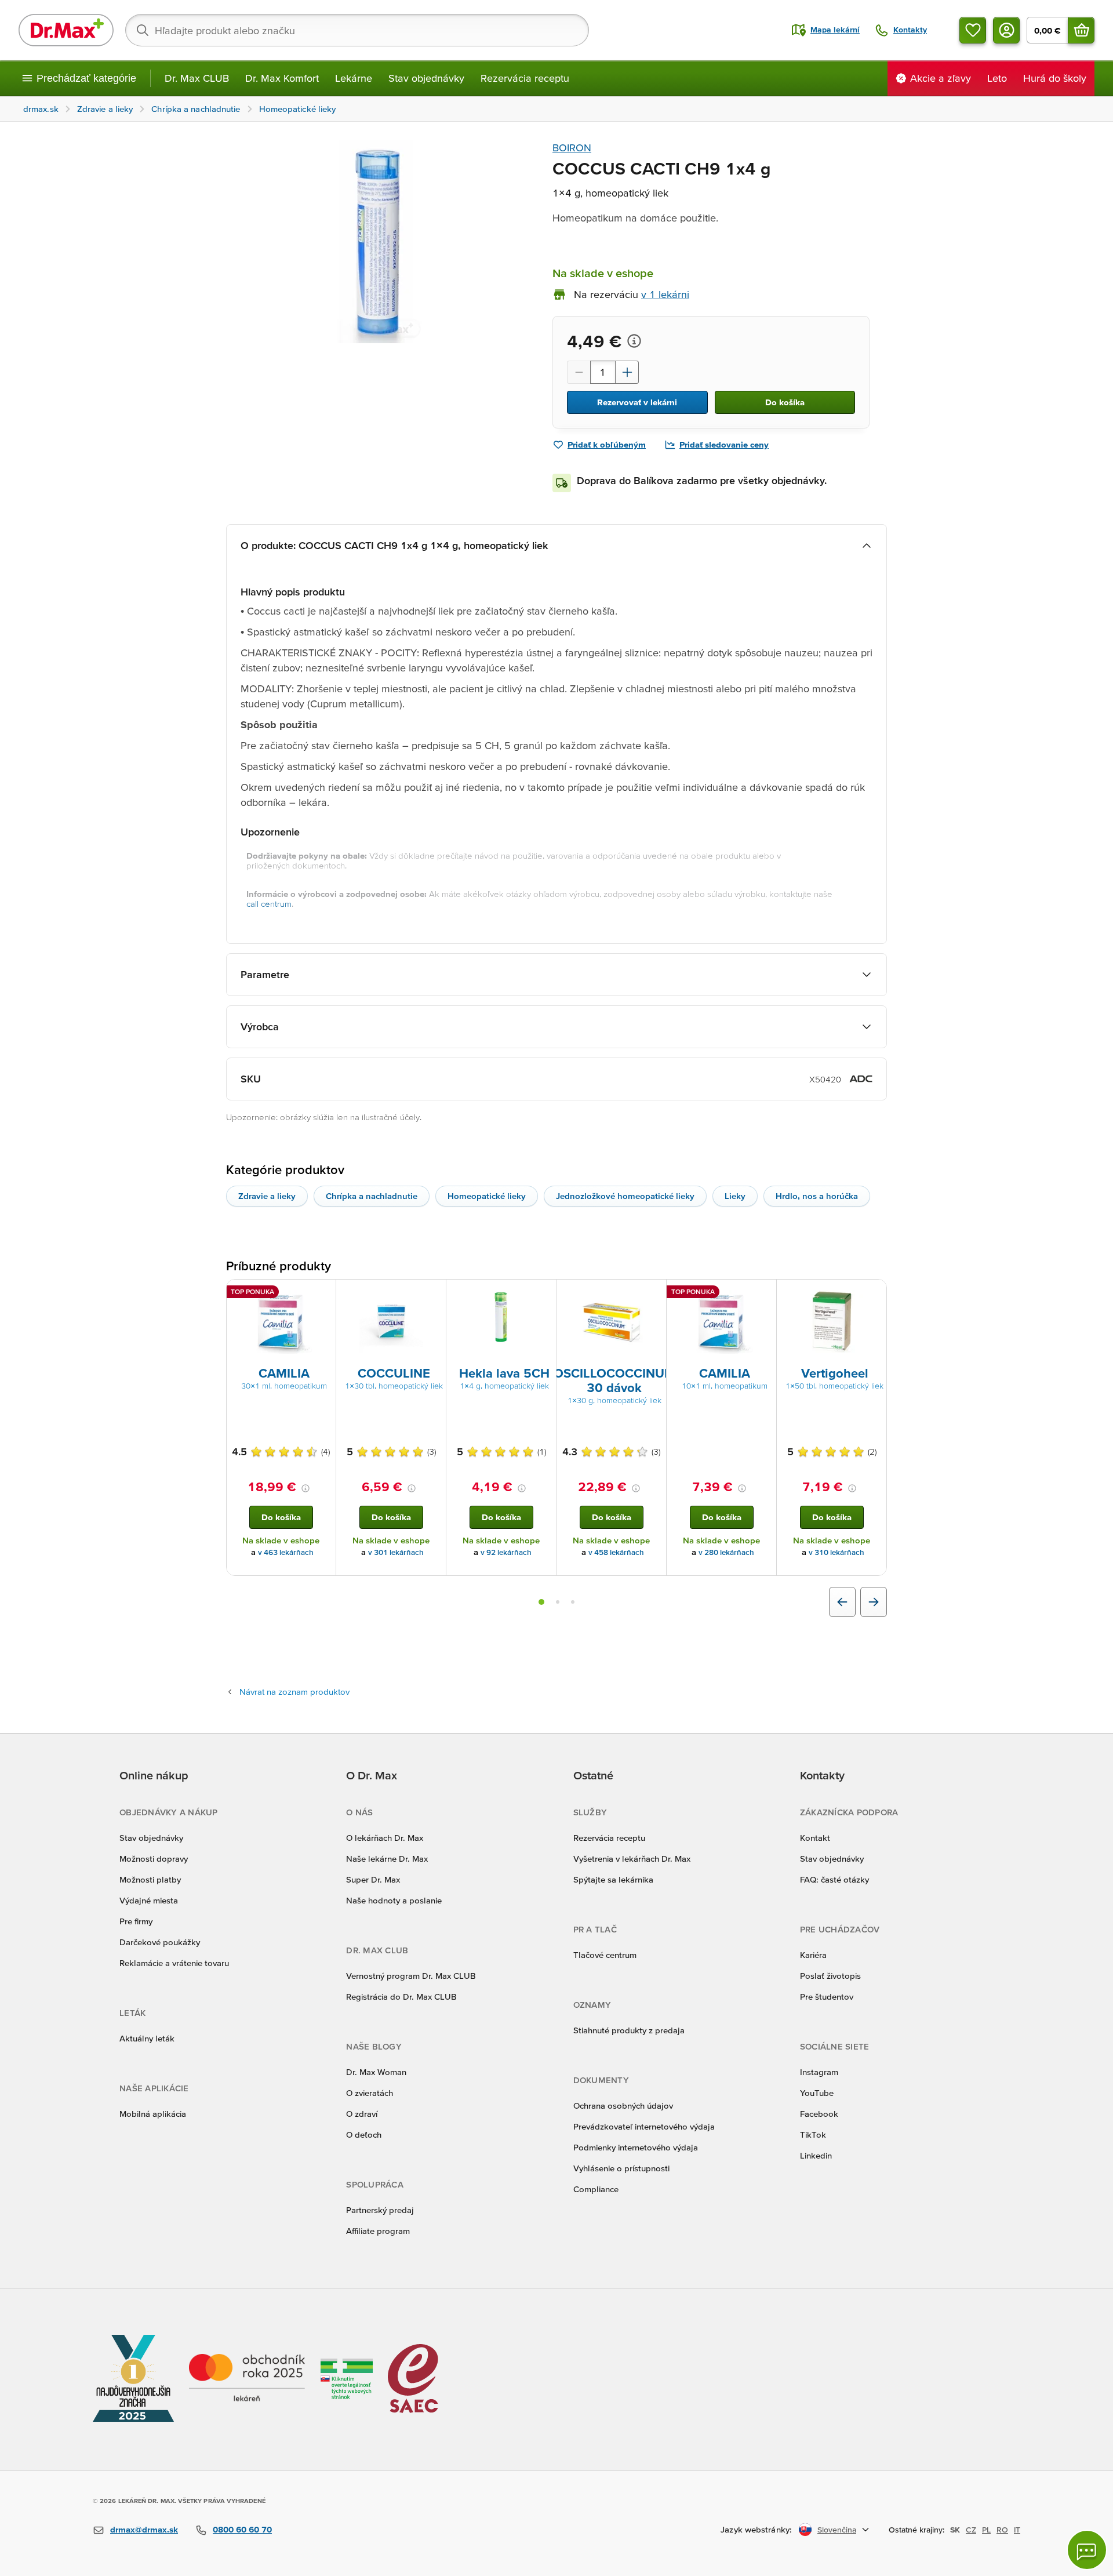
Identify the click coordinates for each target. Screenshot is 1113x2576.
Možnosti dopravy (154, 1859)
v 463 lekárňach (286, 1552)
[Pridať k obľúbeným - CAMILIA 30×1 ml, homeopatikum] (323, 1294)
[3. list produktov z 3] (573, 1602)
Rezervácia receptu (525, 78)
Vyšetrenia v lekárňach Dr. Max (632, 1859)
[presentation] (281, 1322)
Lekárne (354, 78)
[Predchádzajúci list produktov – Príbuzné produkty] (842, 1602)
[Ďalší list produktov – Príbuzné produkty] (874, 1602)
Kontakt (815, 1838)
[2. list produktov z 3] (558, 1602)
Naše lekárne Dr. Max (387, 1859)
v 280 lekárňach (726, 1552)
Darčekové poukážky (160, 1942)
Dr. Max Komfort (282, 78)
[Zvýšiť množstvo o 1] (627, 372)
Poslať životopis (830, 1976)
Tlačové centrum (605, 1955)
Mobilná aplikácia (153, 2114)
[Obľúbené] (973, 30)
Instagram (819, 2072)
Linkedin (816, 2155)
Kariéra (813, 1955)
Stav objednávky (426, 78)
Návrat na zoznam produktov (294, 1692)
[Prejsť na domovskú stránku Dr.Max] (66, 30)
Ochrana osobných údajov (623, 2106)
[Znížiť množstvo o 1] (579, 372)
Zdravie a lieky (267, 1196)
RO (1002, 2530)
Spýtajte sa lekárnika (613, 1879)
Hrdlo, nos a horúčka (817, 1196)
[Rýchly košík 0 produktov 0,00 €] (1081, 30)
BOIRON (572, 148)
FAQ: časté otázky (834, 1879)
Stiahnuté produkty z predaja (629, 2030)
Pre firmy (136, 1921)
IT (1017, 2530)
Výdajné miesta (149, 1900)
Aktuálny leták (147, 2038)
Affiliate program (378, 2231)
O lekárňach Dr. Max (385, 1838)
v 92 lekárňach (506, 1552)
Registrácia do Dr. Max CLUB (401, 1997)
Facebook (819, 2114)
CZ (971, 2530)
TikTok (813, 2134)
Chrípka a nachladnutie (372, 1196)
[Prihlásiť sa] (1006, 30)
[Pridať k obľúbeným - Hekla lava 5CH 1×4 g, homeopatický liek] (543, 1294)
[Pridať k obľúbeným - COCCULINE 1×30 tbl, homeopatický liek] (433, 1294)
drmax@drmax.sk (144, 2529)
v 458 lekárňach (616, 1552)
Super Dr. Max (373, 1879)
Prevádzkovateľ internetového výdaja (644, 2126)
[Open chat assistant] (1087, 2550)
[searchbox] (357, 30)
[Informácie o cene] (634, 341)
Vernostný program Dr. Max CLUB (411, 1976)
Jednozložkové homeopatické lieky (625, 1196)
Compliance (596, 2189)
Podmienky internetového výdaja (636, 2147)
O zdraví (362, 2114)
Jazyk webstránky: (756, 2529)
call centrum (269, 904)
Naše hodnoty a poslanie (394, 1900)
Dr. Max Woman (376, 2072)
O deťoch (364, 2134)
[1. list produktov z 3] (541, 1602)
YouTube (817, 2093)
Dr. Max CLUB (197, 78)
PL (986, 2530)
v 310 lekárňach (836, 1552)
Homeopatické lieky (487, 1196)
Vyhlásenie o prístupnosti (621, 2168)
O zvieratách (370, 2093)
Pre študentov (827, 1997)
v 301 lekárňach (396, 1552)
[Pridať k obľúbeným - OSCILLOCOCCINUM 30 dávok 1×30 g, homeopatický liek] (653, 1294)
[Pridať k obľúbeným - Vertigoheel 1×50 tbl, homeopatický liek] (874, 1294)
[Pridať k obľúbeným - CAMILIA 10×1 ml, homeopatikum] (763, 1294)
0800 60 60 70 (242, 2529)
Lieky (735, 1196)
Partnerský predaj (380, 2210)
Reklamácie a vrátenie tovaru (174, 1963)
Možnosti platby (150, 1879)
